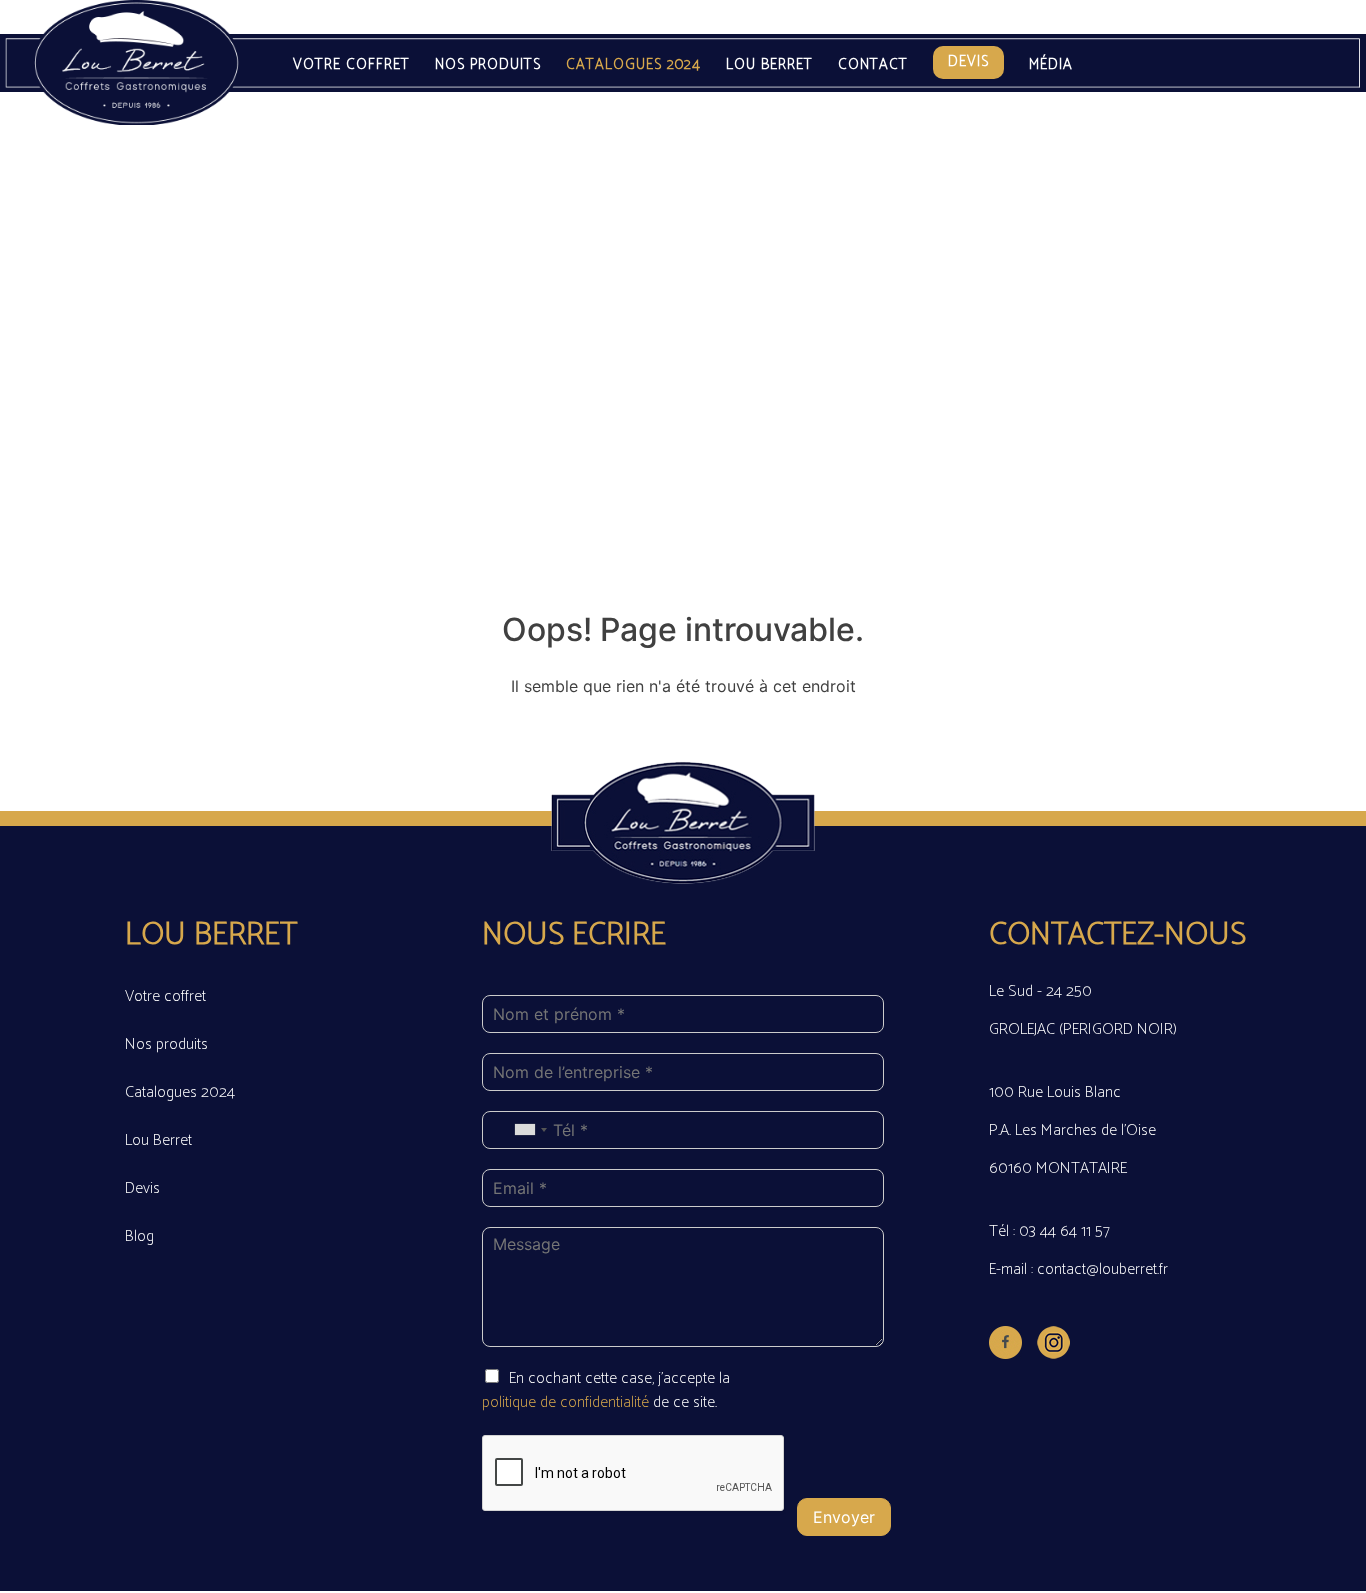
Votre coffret (351, 65)
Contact (873, 65)
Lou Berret (769, 65)
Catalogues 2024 (633, 65)
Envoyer (844, 1517)
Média (1051, 65)
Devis (968, 61)
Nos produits (488, 65)
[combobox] (530, 1130)
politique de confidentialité (567, 1402)
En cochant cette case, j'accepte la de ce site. (606, 1390)
